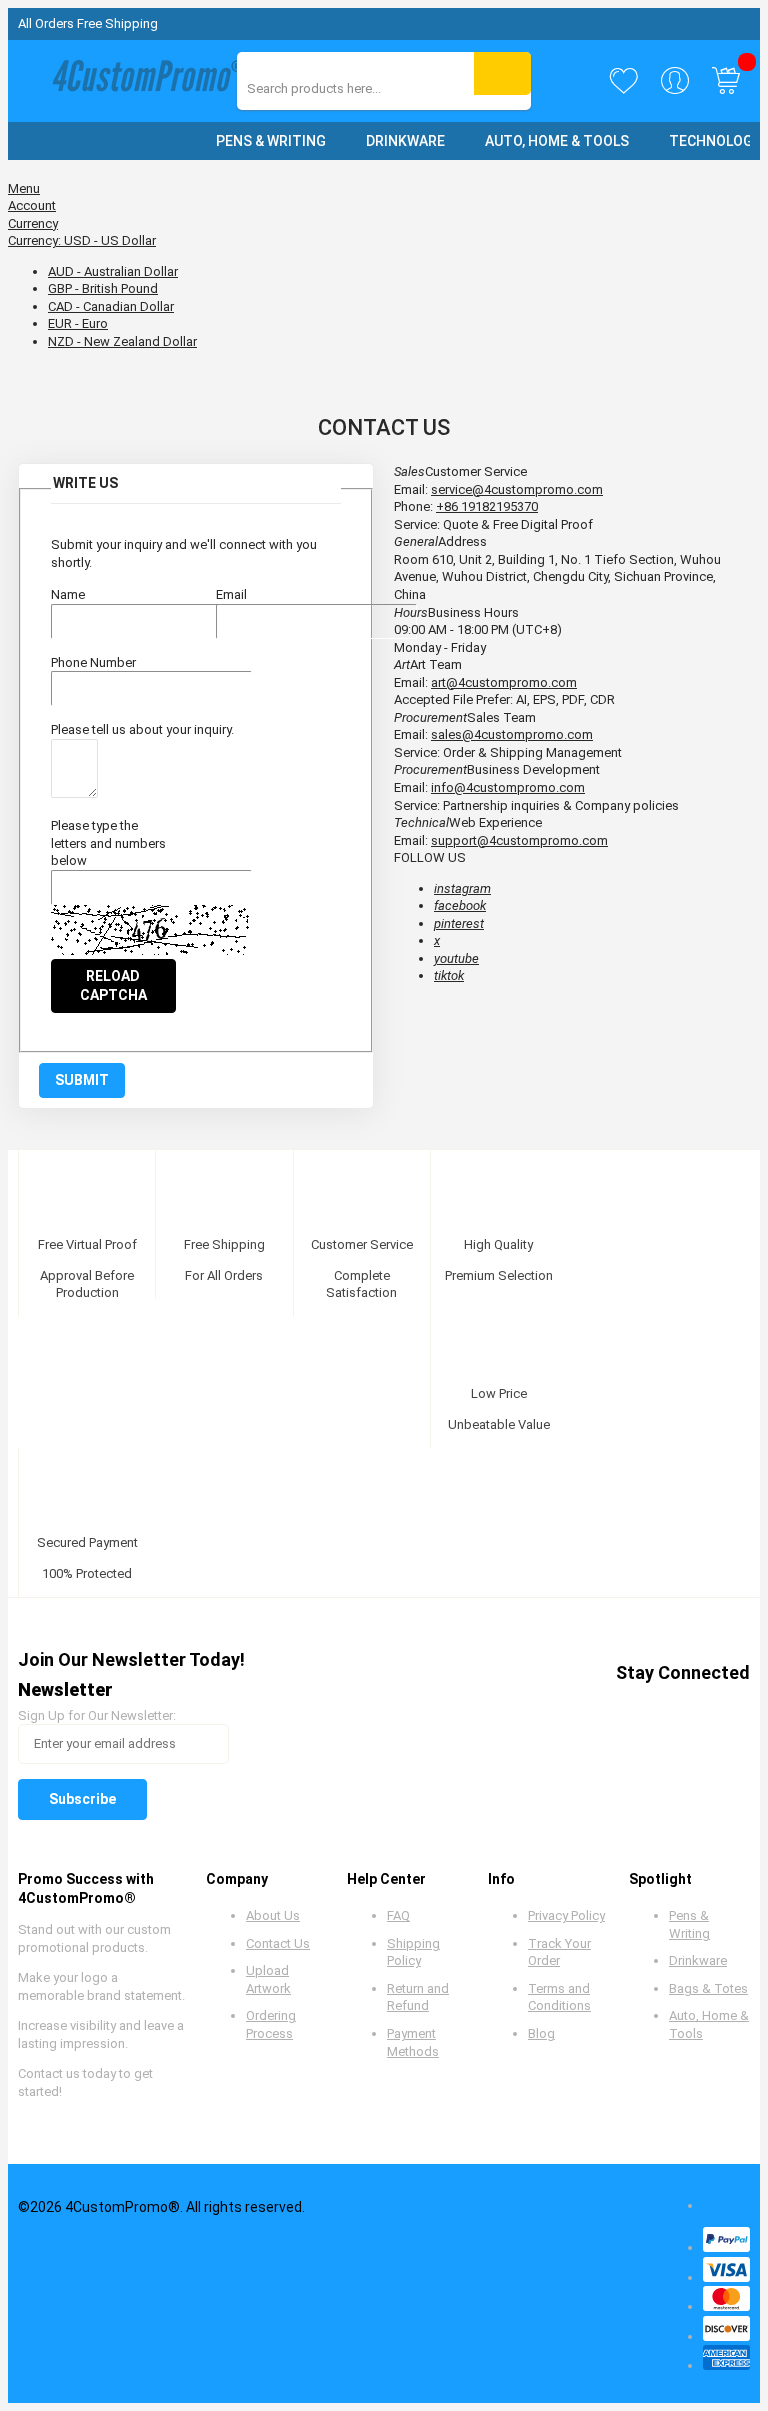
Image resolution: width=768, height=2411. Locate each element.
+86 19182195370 (487, 506)
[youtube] (656, 1708)
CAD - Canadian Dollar (111, 306)
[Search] (502, 73)
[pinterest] (618, 1708)
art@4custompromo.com (504, 682)
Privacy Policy (566, 1915)
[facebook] (542, 1708)
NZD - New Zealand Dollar (122, 341)
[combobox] (336, 88)
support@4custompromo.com (519, 840)
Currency (33, 223)
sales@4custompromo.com (512, 734)
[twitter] (580, 1708)
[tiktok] (732, 1708)
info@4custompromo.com (508, 787)
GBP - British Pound (103, 288)
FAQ (398, 1915)
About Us (273, 1915)
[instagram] (694, 1708)
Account (32, 205)
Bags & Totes (708, 1988)
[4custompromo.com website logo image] (143, 80)
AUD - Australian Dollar (113, 271)
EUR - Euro (78, 323)
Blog (541, 2033)
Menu (24, 188)
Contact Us (278, 1943)
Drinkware (698, 1960)
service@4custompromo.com (517, 489)
